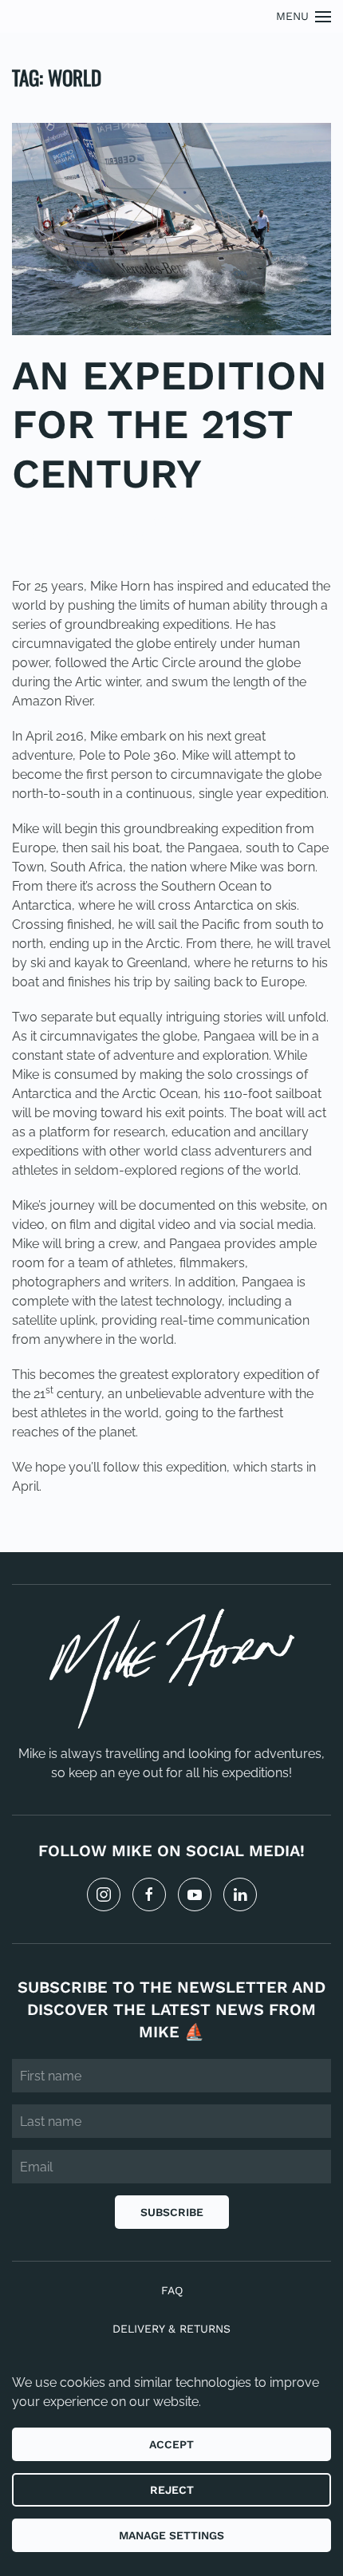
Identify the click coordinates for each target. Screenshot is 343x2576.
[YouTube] (195, 1894)
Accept (171, 2444)
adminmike (116, 521)
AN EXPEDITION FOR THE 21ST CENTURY (170, 424)
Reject (172, 2490)
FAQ (172, 2290)
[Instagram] (104, 1894)
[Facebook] (149, 1894)
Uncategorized (59, 536)
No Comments (154, 536)
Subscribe (172, 2212)
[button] (304, 16)
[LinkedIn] (240, 1894)
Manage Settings (171, 2535)
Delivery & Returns (171, 2329)
